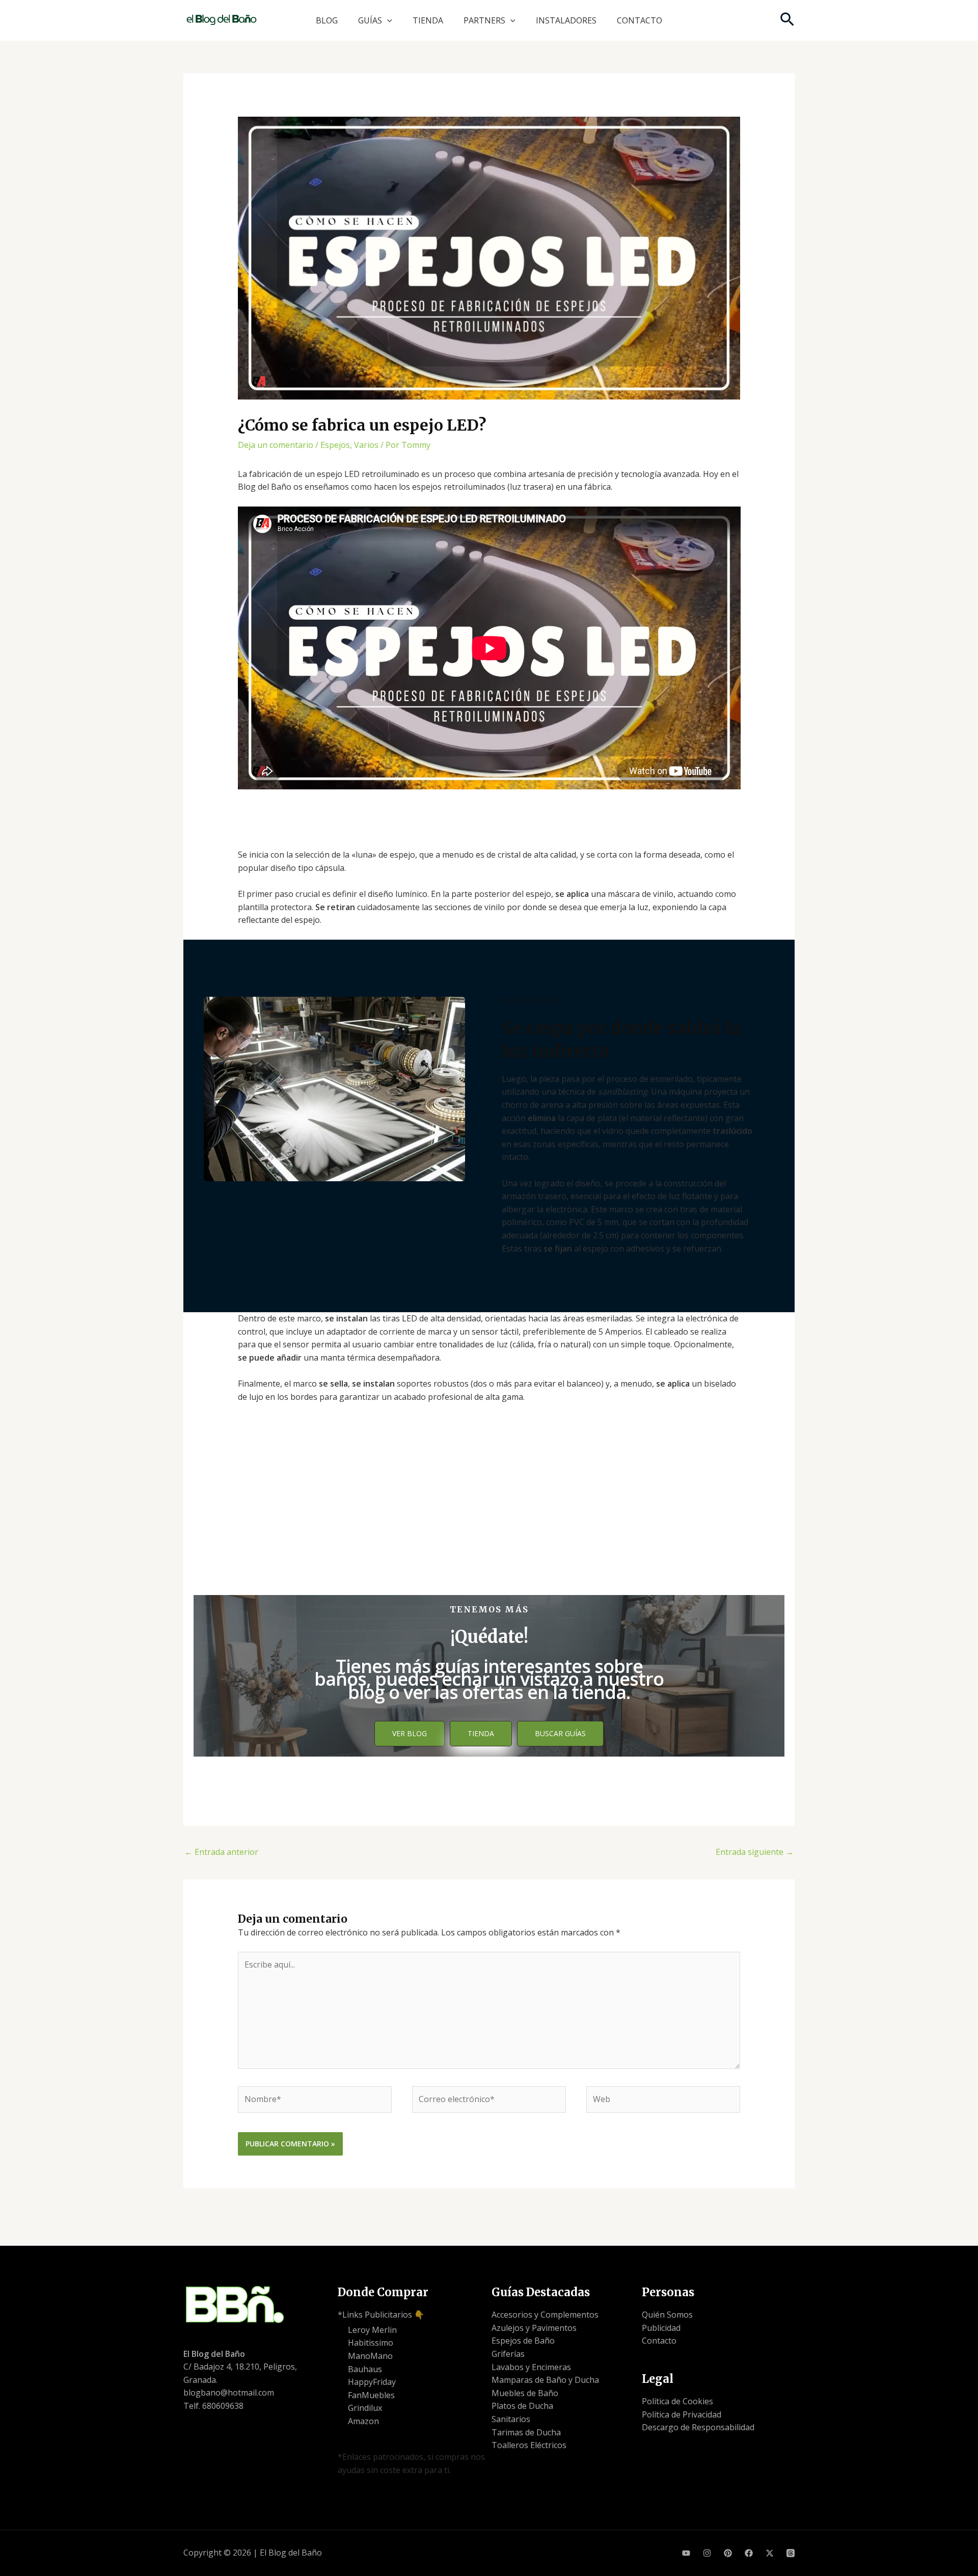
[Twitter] (770, 2553)
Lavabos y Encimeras (531, 2367)
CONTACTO (640, 20)
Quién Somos (667, 2315)
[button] (387, 20)
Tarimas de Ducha (526, 2432)
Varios (366, 445)
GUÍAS (370, 20)
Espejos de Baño (523, 2341)
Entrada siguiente (755, 1852)
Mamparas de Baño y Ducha (545, 2380)
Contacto (659, 2341)
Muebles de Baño (525, 2393)
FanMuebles (371, 2395)
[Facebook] (749, 2553)
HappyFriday (372, 2382)
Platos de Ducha (522, 2406)
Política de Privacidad (682, 2414)
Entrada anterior (221, 1852)
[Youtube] (686, 2553)
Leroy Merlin (372, 2330)
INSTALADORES (566, 20)
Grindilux (365, 2408)
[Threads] (791, 2553)
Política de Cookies (677, 2401)
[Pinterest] (728, 2553)
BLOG (327, 20)
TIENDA (428, 20)
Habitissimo (371, 2343)
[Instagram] (707, 2553)
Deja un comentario (276, 445)
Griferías (508, 2354)
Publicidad (661, 2328)
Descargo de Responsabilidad (698, 2427)
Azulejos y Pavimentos (534, 2328)
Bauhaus (365, 2369)
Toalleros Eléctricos (529, 2445)
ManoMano (370, 2356)
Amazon (363, 2421)
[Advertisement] (489, 1513)
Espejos (335, 445)
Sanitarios (511, 2419)
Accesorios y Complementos (545, 2315)
